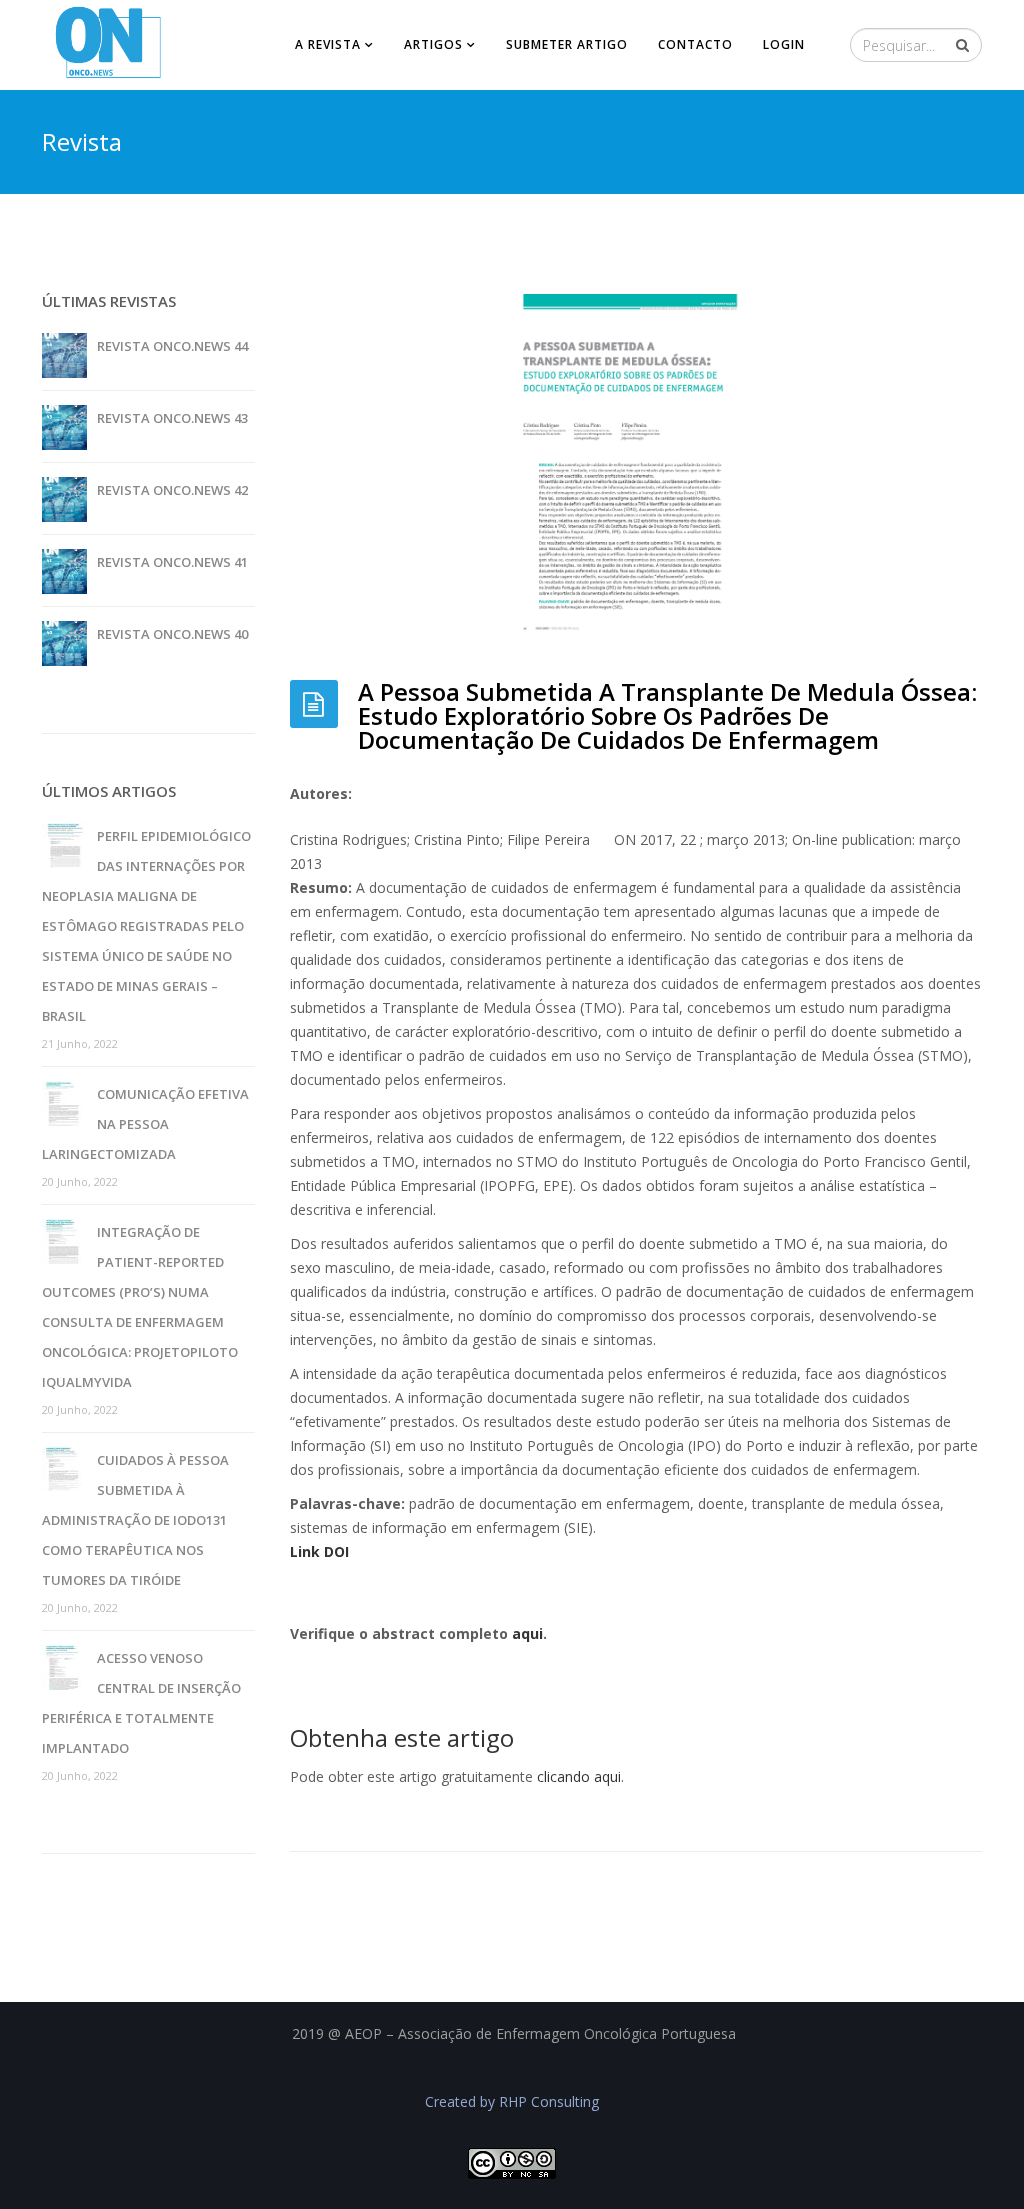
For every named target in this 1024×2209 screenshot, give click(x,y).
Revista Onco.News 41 (172, 562)
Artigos (433, 44)
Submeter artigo (567, 44)
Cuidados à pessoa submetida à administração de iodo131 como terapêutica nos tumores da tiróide (135, 1520)
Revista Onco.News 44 (172, 346)
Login (784, 44)
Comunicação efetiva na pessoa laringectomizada (145, 1124)
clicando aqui (579, 1776)
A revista (328, 44)
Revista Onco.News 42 (172, 490)
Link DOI (319, 1551)
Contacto (695, 44)
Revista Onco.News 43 (172, 418)
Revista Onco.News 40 (172, 634)
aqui (527, 1633)
